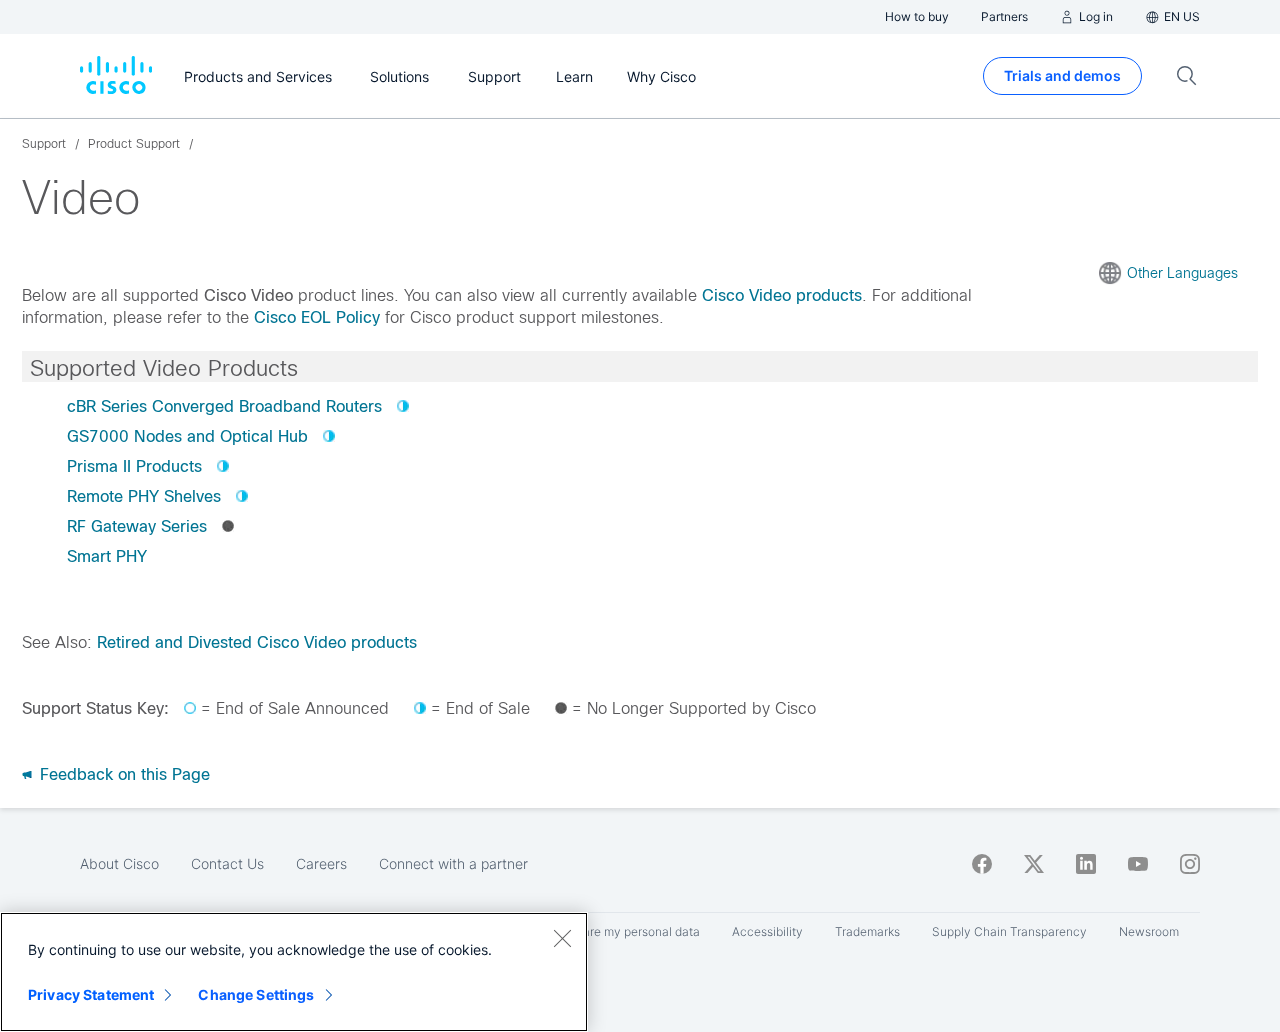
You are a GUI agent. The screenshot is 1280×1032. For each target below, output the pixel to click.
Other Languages (1182, 273)
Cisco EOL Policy (317, 317)
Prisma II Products (134, 466)
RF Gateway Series (137, 526)
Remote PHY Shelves (144, 496)
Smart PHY (107, 556)
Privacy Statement (91, 994)
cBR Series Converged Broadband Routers (224, 406)
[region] (294, 972)
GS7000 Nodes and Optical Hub (187, 436)
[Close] (562, 938)
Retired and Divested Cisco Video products (257, 642)
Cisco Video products (782, 295)
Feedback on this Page (122, 774)
